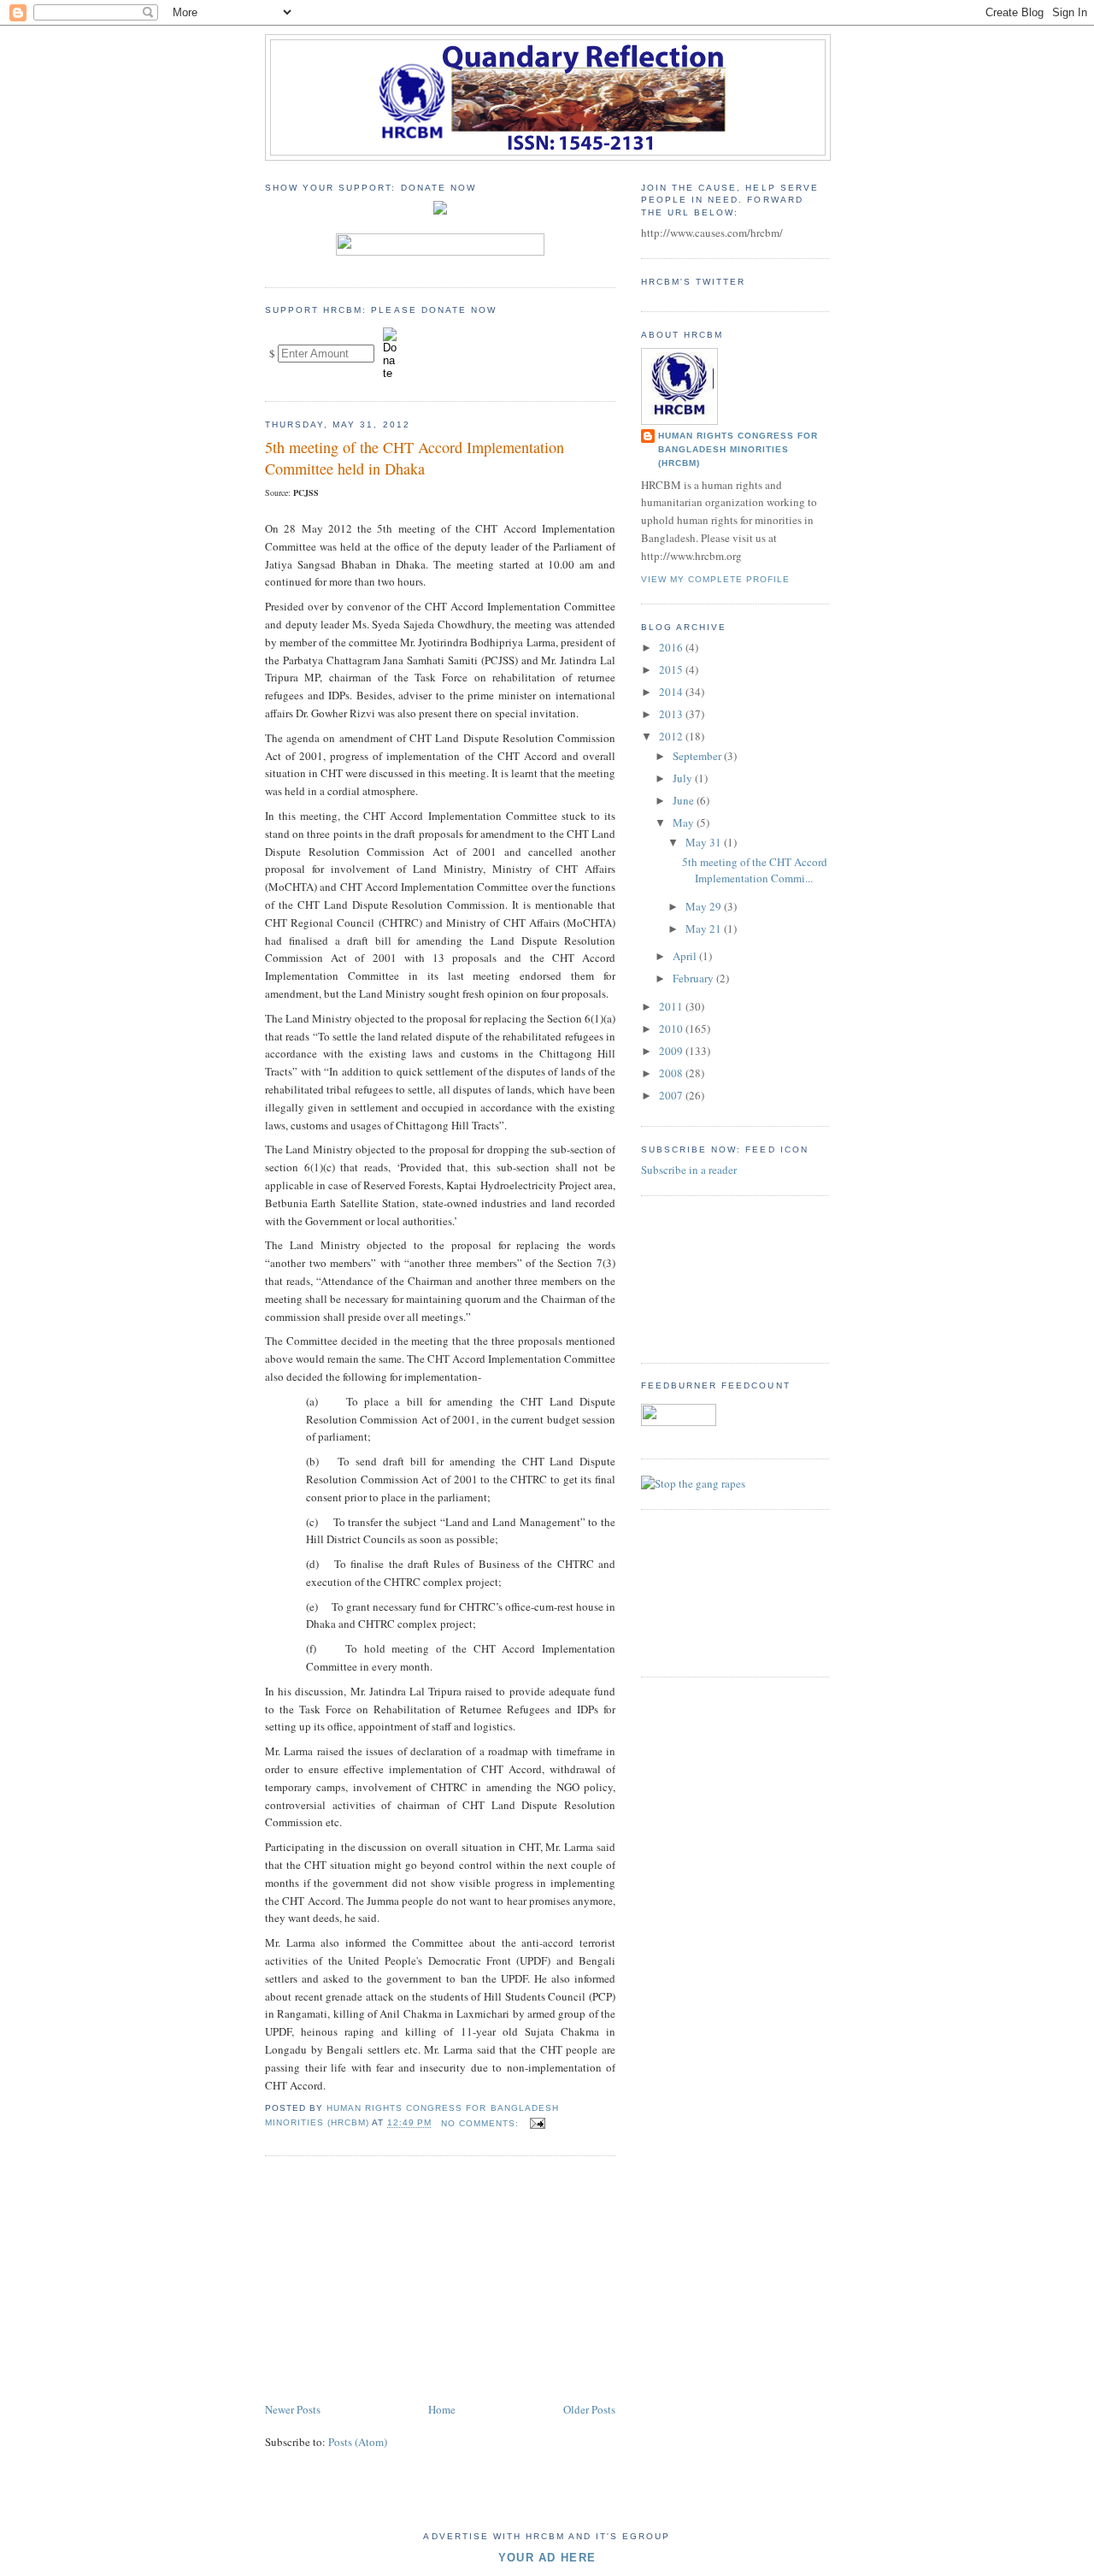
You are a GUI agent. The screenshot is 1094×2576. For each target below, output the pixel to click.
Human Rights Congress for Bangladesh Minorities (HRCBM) (738, 449)
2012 (672, 736)
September (698, 756)
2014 (672, 692)
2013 (672, 714)
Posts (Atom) (358, 2442)
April (686, 956)
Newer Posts (293, 2409)
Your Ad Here (547, 2558)
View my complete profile (715, 579)
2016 (672, 647)
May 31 (705, 842)
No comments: (482, 2123)
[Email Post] (537, 2123)
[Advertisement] (393, 2280)
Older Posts (589, 2409)
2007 (672, 1095)
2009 (672, 1051)
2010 (672, 1029)
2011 (672, 1006)
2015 (672, 669)
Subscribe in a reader (689, 1170)
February (694, 978)
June (685, 800)
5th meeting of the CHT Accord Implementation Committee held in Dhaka (415, 458)
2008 (672, 1073)
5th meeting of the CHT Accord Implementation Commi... (755, 870)
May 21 (705, 928)
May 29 (705, 906)
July (684, 778)
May (685, 822)
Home (442, 2409)
